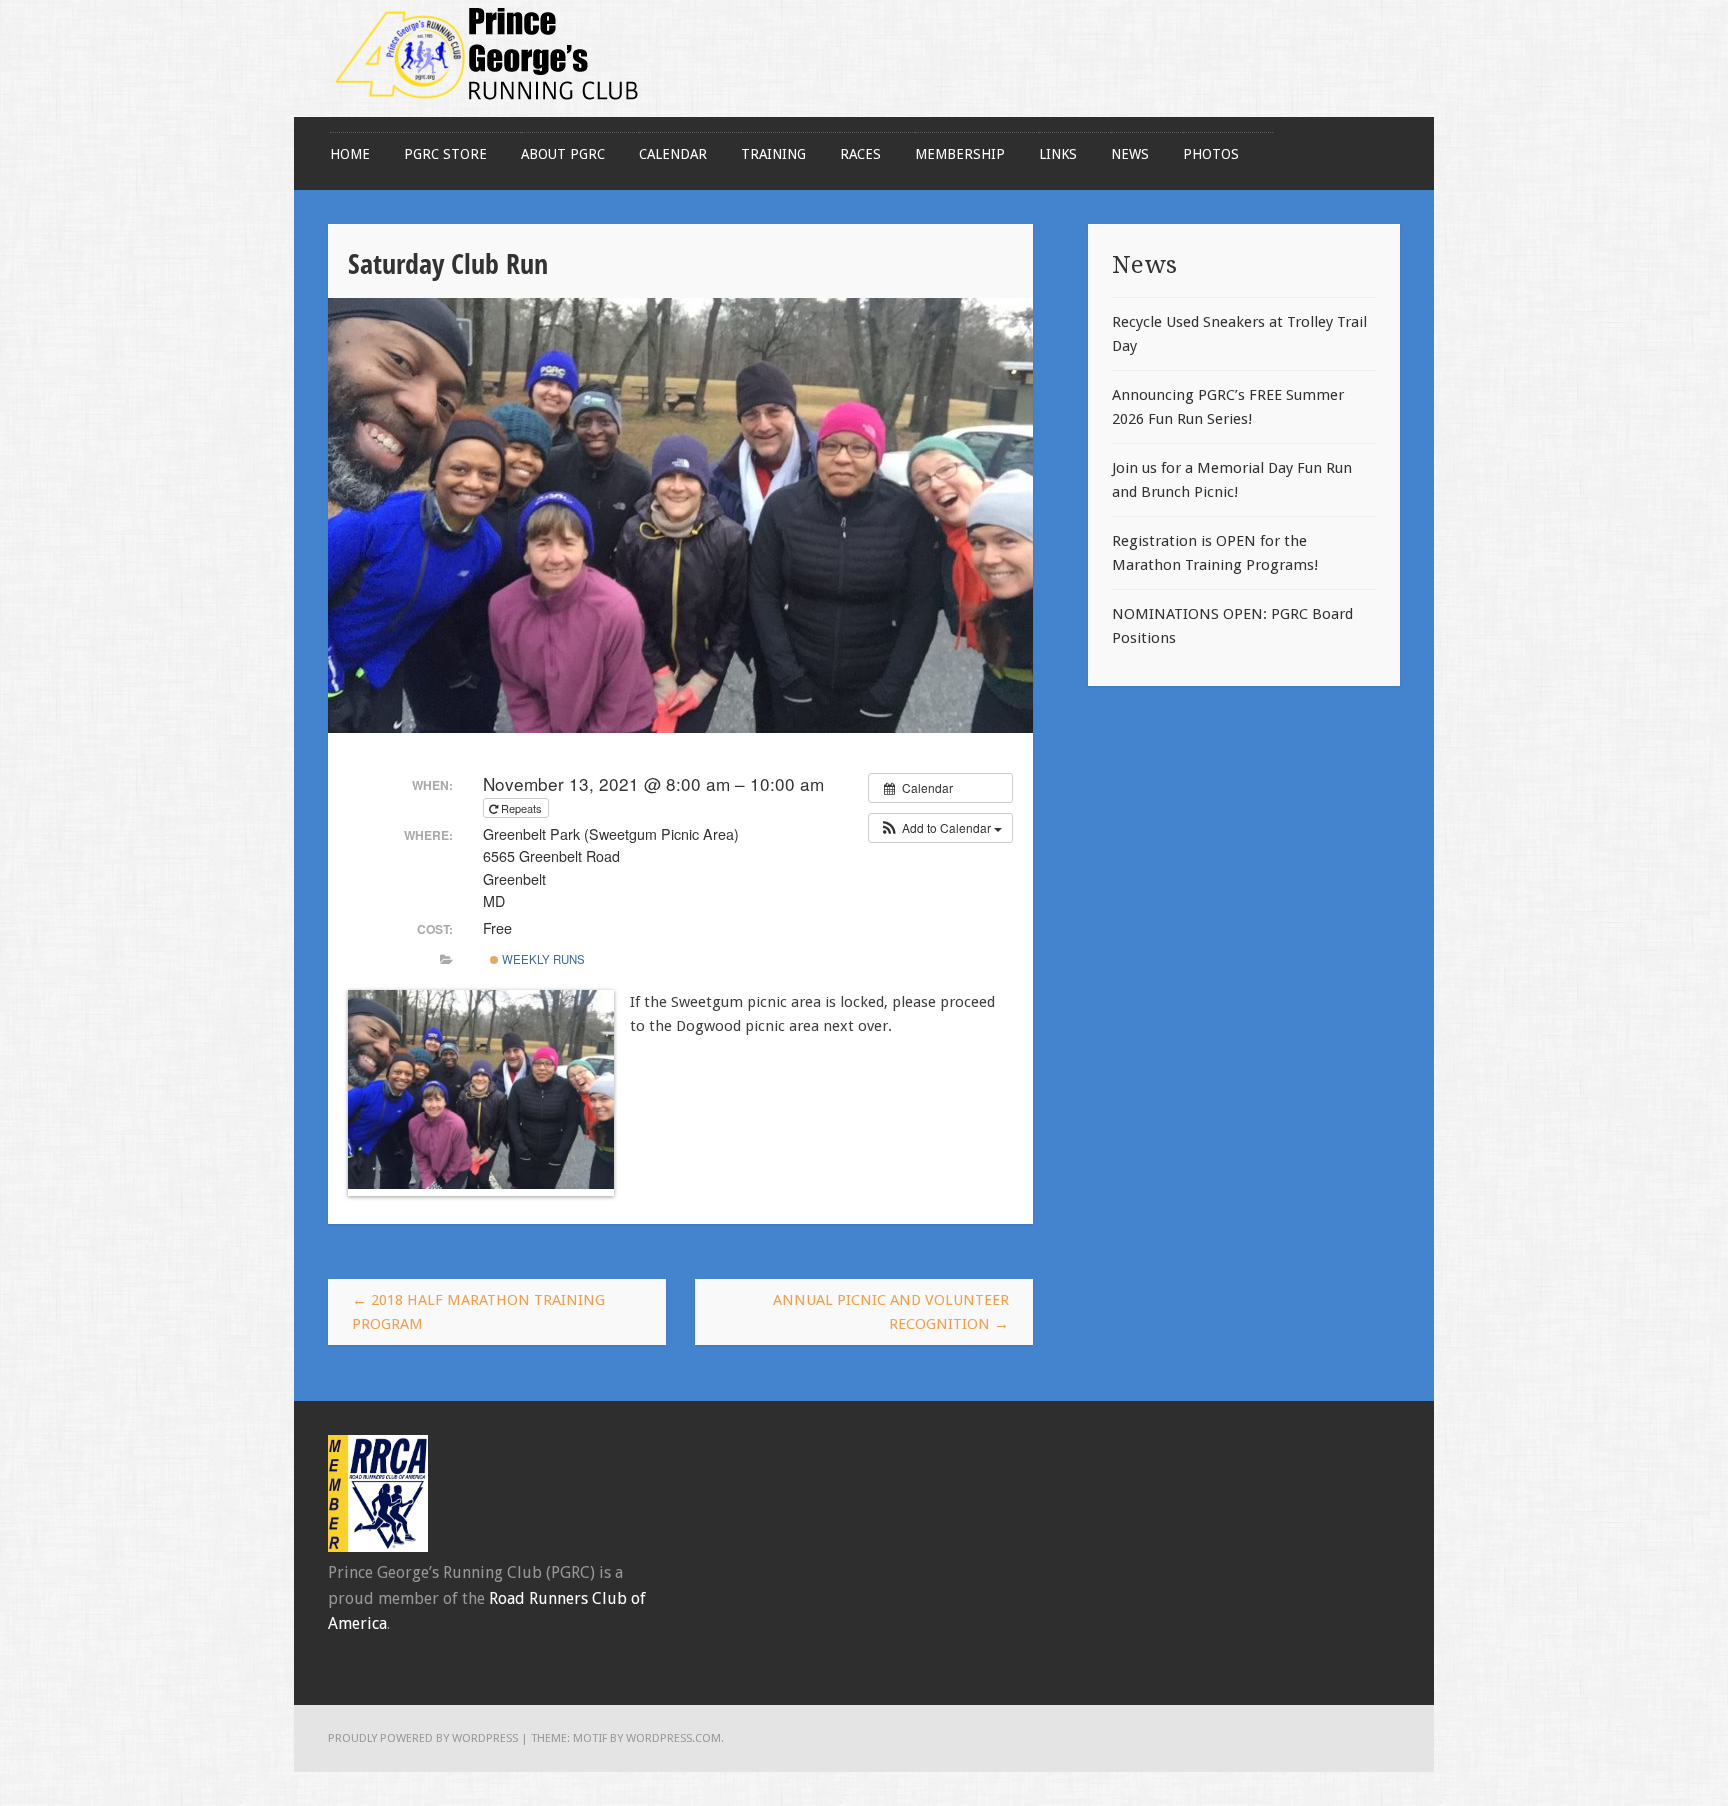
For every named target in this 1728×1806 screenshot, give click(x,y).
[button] (940, 828)
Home (350, 154)
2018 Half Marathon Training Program (478, 1312)
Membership (960, 154)
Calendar (673, 154)
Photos (1211, 154)
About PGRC (563, 154)
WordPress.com (673, 1738)
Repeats (521, 808)
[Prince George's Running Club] (488, 105)
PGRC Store (445, 154)
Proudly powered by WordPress (423, 1738)
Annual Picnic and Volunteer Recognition (891, 1312)
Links (1058, 154)
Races (860, 154)
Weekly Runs (542, 959)
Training (773, 154)
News (1130, 154)
